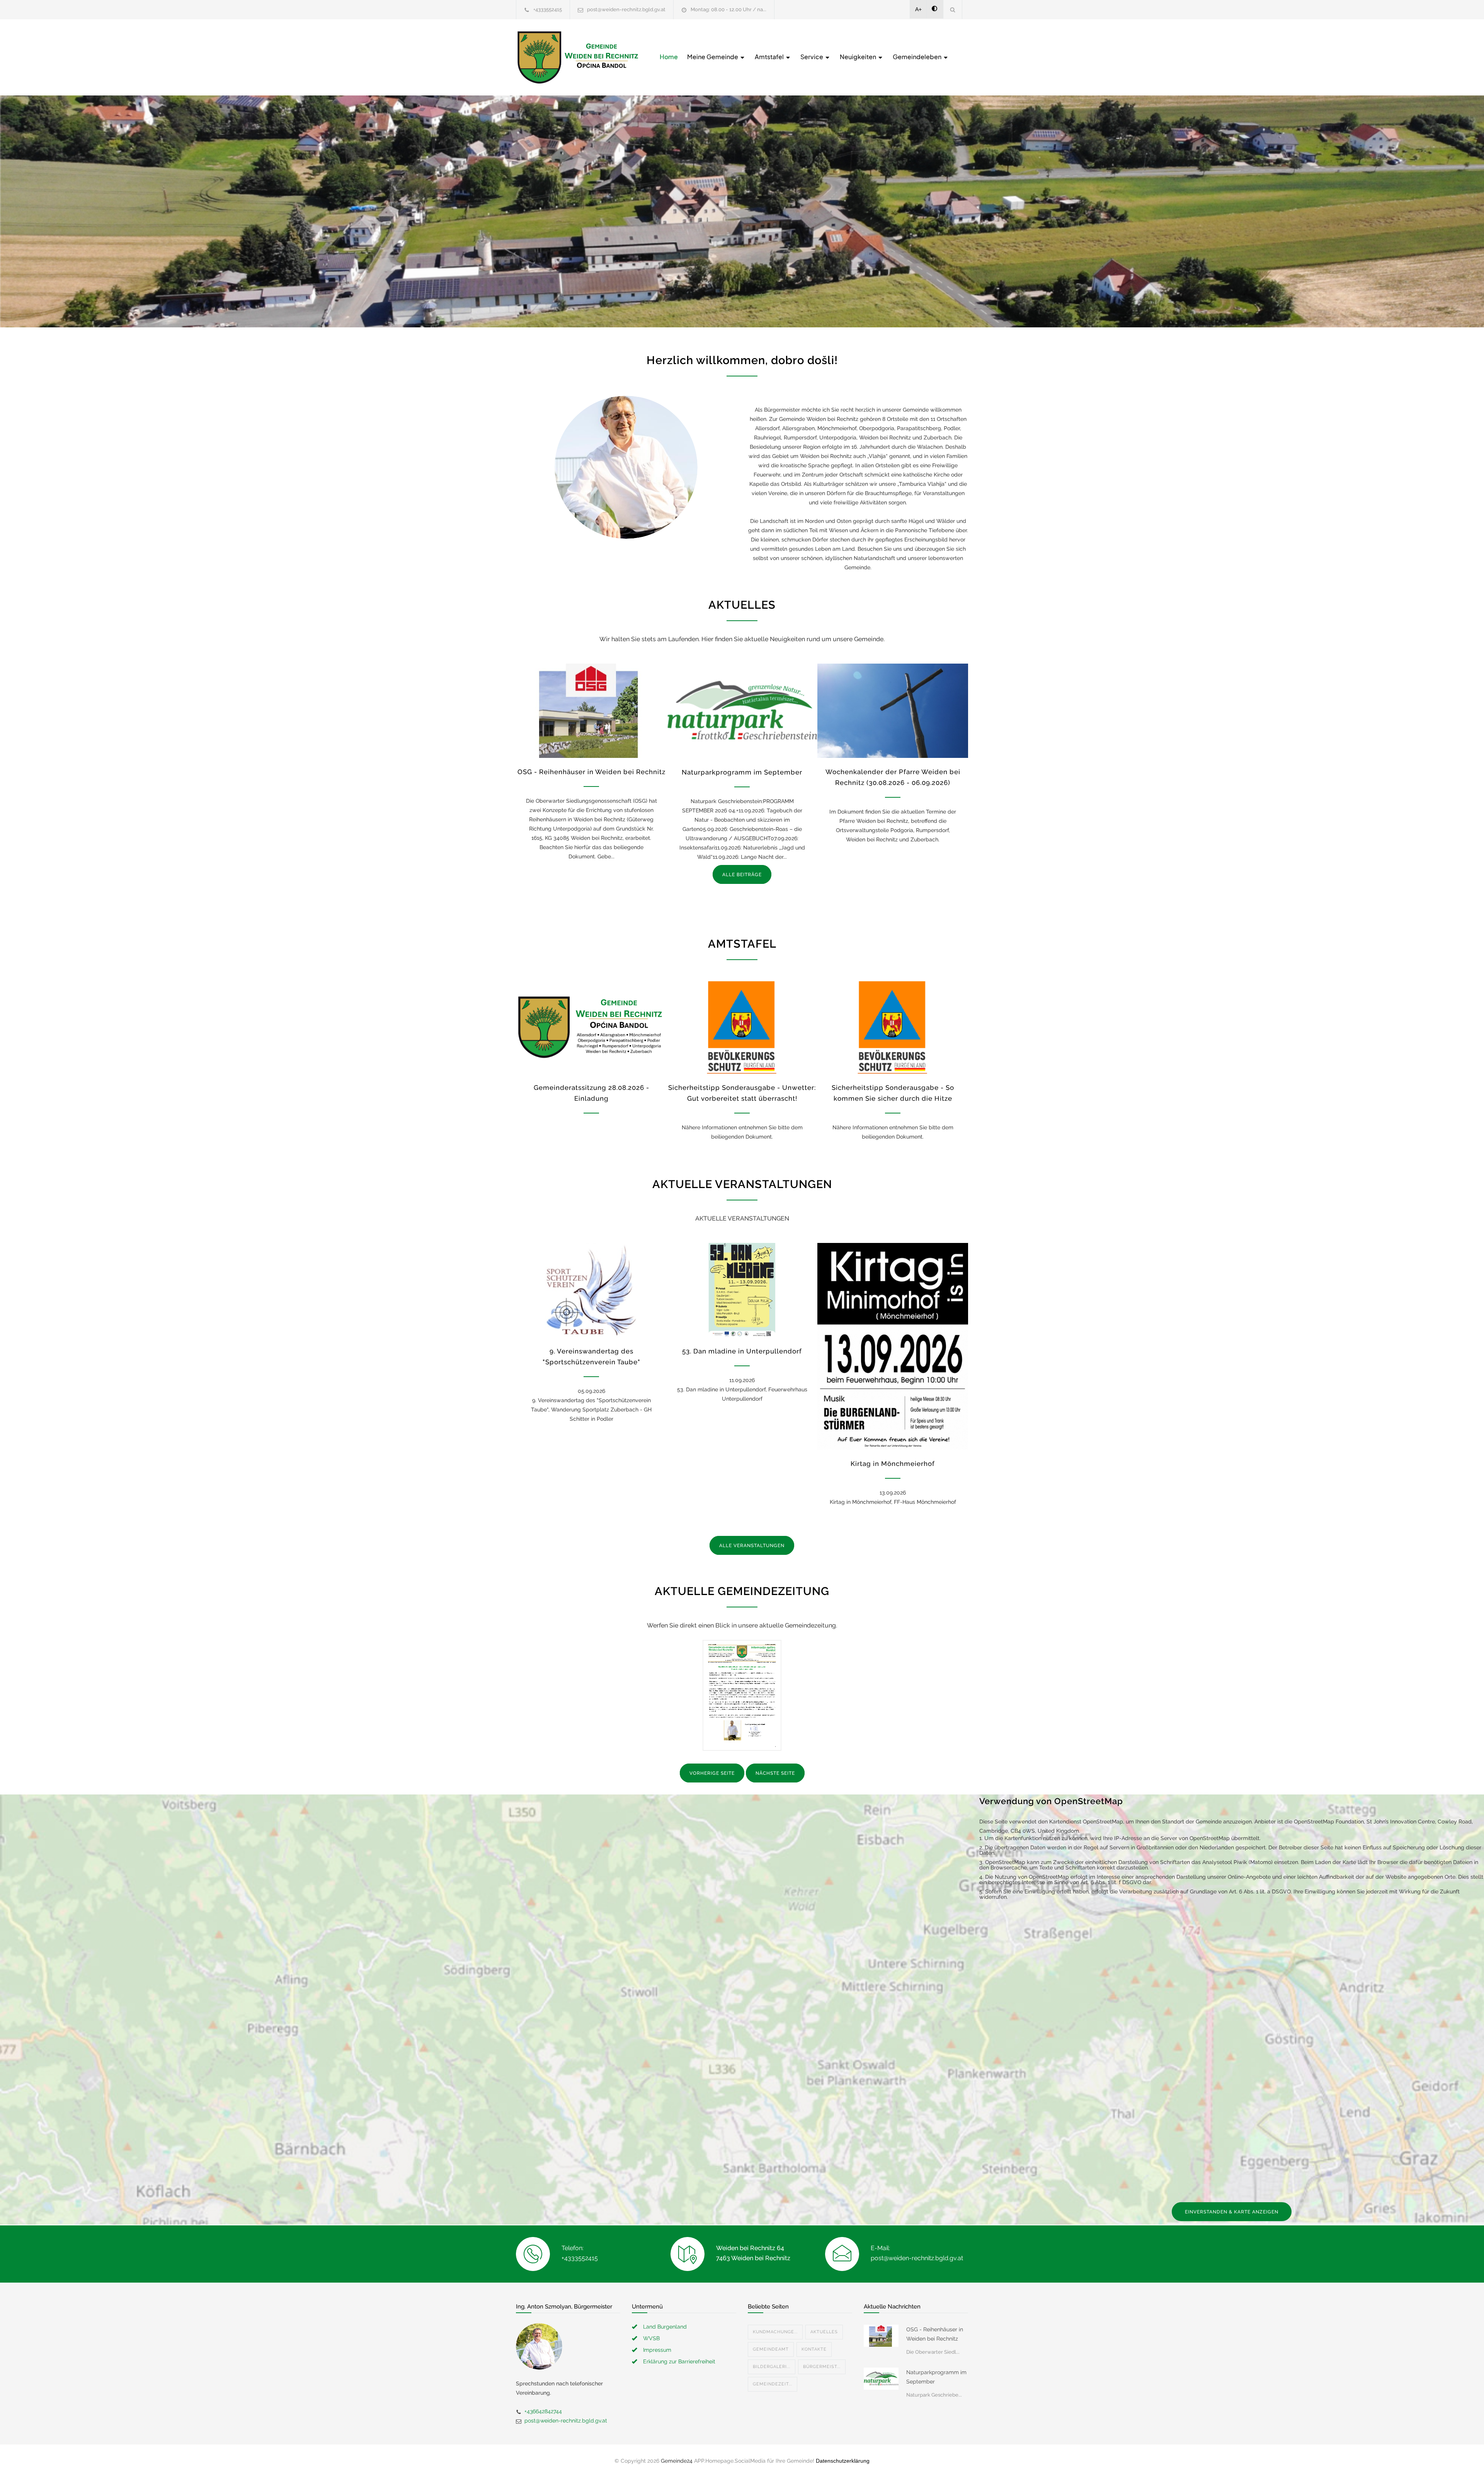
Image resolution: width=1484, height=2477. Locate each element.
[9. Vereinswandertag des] (591, 1290)
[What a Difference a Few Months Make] (881, 2336)
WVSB (651, 2338)
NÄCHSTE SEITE (775, 1773)
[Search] (953, 9)
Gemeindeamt (771, 2349)
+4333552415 (548, 9)
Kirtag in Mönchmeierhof (893, 1464)
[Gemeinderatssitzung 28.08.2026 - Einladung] (591, 1027)
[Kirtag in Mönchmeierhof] (893, 1346)
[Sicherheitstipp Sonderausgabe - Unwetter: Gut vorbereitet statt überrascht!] (742, 1027)
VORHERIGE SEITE (712, 1773)
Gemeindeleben (918, 57)
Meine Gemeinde (713, 57)
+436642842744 (543, 2411)
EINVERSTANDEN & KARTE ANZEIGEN (1232, 2212)
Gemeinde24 (677, 2461)
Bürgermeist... (822, 2367)
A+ (918, 9)
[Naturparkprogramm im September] (742, 711)
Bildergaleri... (772, 2367)
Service (812, 57)
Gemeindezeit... (773, 2384)
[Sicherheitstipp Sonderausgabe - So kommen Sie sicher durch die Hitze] (893, 1027)
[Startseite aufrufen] (578, 57)
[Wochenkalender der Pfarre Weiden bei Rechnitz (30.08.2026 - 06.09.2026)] (893, 711)
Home (669, 57)
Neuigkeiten (859, 57)
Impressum (657, 2350)
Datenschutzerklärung (843, 2461)
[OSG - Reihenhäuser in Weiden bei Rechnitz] (591, 711)
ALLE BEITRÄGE (742, 875)
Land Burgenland (665, 2327)
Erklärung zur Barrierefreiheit (679, 2361)
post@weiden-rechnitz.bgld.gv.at (626, 9)
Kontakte (814, 2349)
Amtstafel (770, 57)
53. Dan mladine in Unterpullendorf (742, 1351)
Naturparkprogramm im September (742, 772)
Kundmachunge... (775, 2332)
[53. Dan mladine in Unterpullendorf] (742, 1290)
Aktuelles (824, 2332)
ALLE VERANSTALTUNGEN (752, 1546)
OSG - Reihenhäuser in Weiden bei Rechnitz (591, 772)
